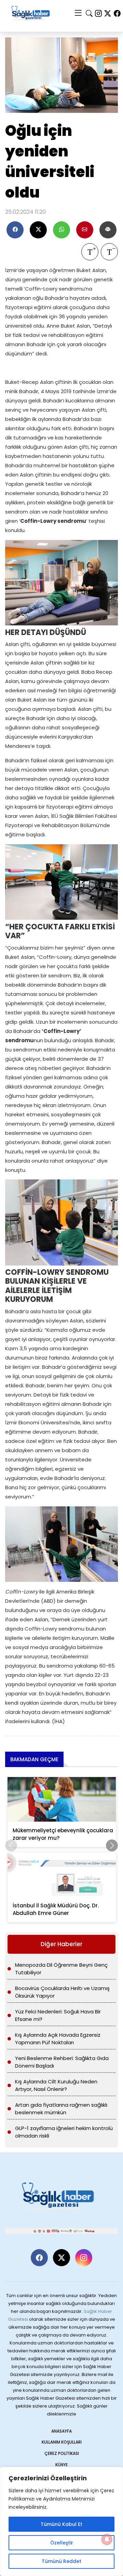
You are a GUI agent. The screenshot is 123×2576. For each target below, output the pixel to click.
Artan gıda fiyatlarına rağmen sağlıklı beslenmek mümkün (61, 2109)
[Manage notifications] (107, 2539)
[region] (61, 2521)
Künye (61, 2465)
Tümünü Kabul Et (61, 2524)
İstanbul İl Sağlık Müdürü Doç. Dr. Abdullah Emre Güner (56, 1909)
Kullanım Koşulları (62, 2442)
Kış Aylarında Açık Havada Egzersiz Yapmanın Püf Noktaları (58, 2039)
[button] (112, 1845)
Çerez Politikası (62, 2453)
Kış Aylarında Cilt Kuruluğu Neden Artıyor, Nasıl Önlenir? (56, 2085)
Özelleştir (62, 2543)
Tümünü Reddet (61, 2561)
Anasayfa (61, 2431)
